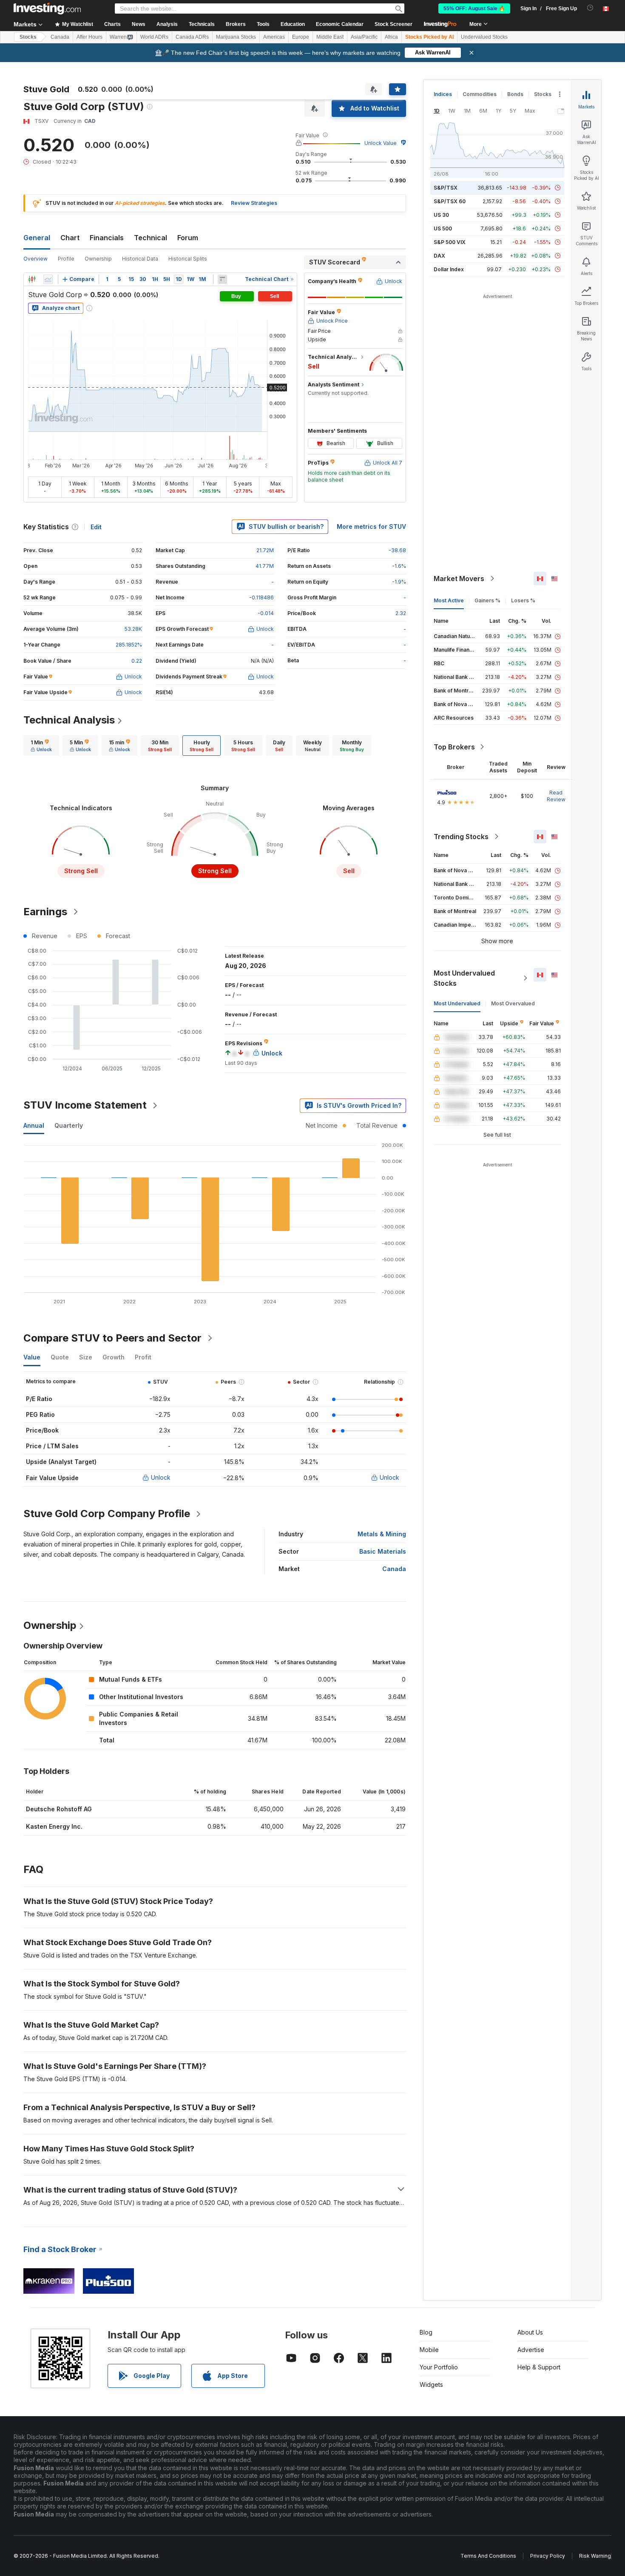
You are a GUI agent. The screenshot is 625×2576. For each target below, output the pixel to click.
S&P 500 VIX (450, 242)
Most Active (449, 600)
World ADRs (154, 37)
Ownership (98, 259)
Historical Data (140, 259)
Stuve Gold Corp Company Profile (107, 1514)
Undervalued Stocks (484, 37)
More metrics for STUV (371, 526)
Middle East (330, 37)
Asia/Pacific (364, 37)
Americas (274, 37)
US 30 (441, 215)
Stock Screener (393, 24)
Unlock (161, 1477)
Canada (60, 37)
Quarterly (69, 1125)
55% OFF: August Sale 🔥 (474, 9)
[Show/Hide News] (222, 279)
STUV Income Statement (85, 1105)
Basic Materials (383, 1551)
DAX (439, 256)
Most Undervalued (457, 1003)
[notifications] (590, 8)
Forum (188, 238)
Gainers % (487, 600)
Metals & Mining (382, 1534)
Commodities (480, 94)
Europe (301, 37)
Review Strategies (254, 203)
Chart (70, 238)
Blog (426, 2332)
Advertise (531, 2350)
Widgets (431, 2385)
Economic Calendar (340, 24)
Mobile (429, 2350)
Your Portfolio (439, 2367)
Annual (34, 1125)
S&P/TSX (446, 188)
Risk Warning (595, 2556)
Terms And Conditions (488, 2556)
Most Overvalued (513, 1003)
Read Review (556, 796)
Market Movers (459, 579)
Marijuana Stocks (236, 37)
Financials (107, 238)
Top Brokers (454, 747)
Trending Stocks (461, 837)
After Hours (89, 37)
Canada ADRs (192, 37)
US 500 (443, 228)
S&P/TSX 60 (450, 201)
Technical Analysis (69, 720)
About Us (530, 2332)
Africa (391, 37)
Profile (66, 259)
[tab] (41, 746)
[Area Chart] (48, 279)
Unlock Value (381, 143)
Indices (443, 94)
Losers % (523, 600)
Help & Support (539, 2367)
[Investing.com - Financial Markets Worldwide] (47, 9)
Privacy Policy (548, 2556)
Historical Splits (188, 259)
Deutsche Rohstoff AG (59, 1809)
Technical (151, 238)
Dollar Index (449, 269)
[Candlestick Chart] (32, 279)
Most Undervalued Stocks (464, 978)
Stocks (28, 37)
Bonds (515, 94)
